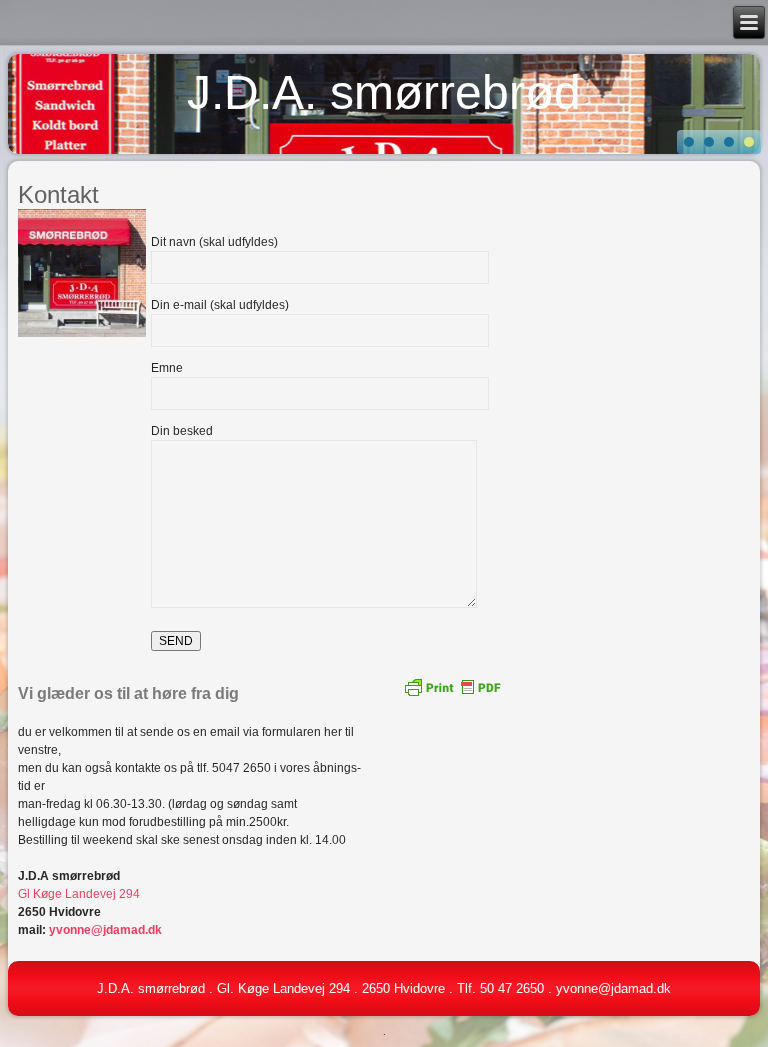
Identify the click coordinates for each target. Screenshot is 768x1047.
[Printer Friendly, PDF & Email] (452, 686)
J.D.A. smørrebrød (384, 92)
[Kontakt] (84, 338)
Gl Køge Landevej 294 (79, 894)
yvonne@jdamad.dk (105, 930)
